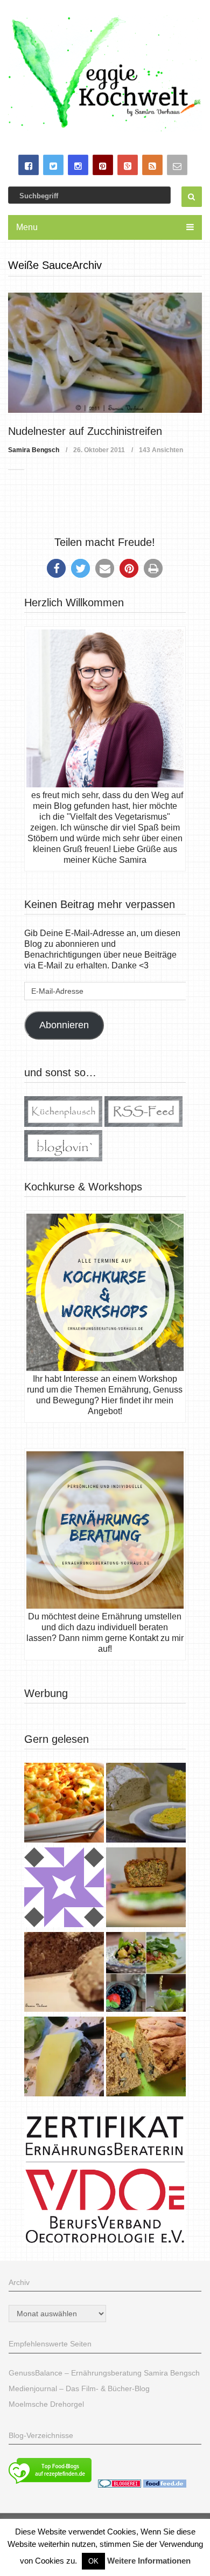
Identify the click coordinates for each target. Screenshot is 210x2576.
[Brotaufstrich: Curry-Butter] (146, 1804)
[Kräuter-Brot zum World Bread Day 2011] (64, 1973)
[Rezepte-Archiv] (146, 1973)
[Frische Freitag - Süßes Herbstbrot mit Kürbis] (146, 2058)
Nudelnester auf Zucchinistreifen (85, 431)
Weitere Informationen (149, 2561)
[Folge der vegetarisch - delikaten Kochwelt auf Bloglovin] (63, 1158)
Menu (27, 227)
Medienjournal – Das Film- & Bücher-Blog (79, 2388)
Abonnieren (64, 1025)
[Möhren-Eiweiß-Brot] (146, 1889)
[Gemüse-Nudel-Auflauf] (64, 1804)
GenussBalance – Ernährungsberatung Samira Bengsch (104, 2373)
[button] (56, 568)
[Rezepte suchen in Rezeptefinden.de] (50, 2485)
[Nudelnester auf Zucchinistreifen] (105, 353)
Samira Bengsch (34, 450)
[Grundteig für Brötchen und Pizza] (64, 1889)
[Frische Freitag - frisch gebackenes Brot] (64, 2058)
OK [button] (93, 2561)
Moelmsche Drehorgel (46, 2404)
